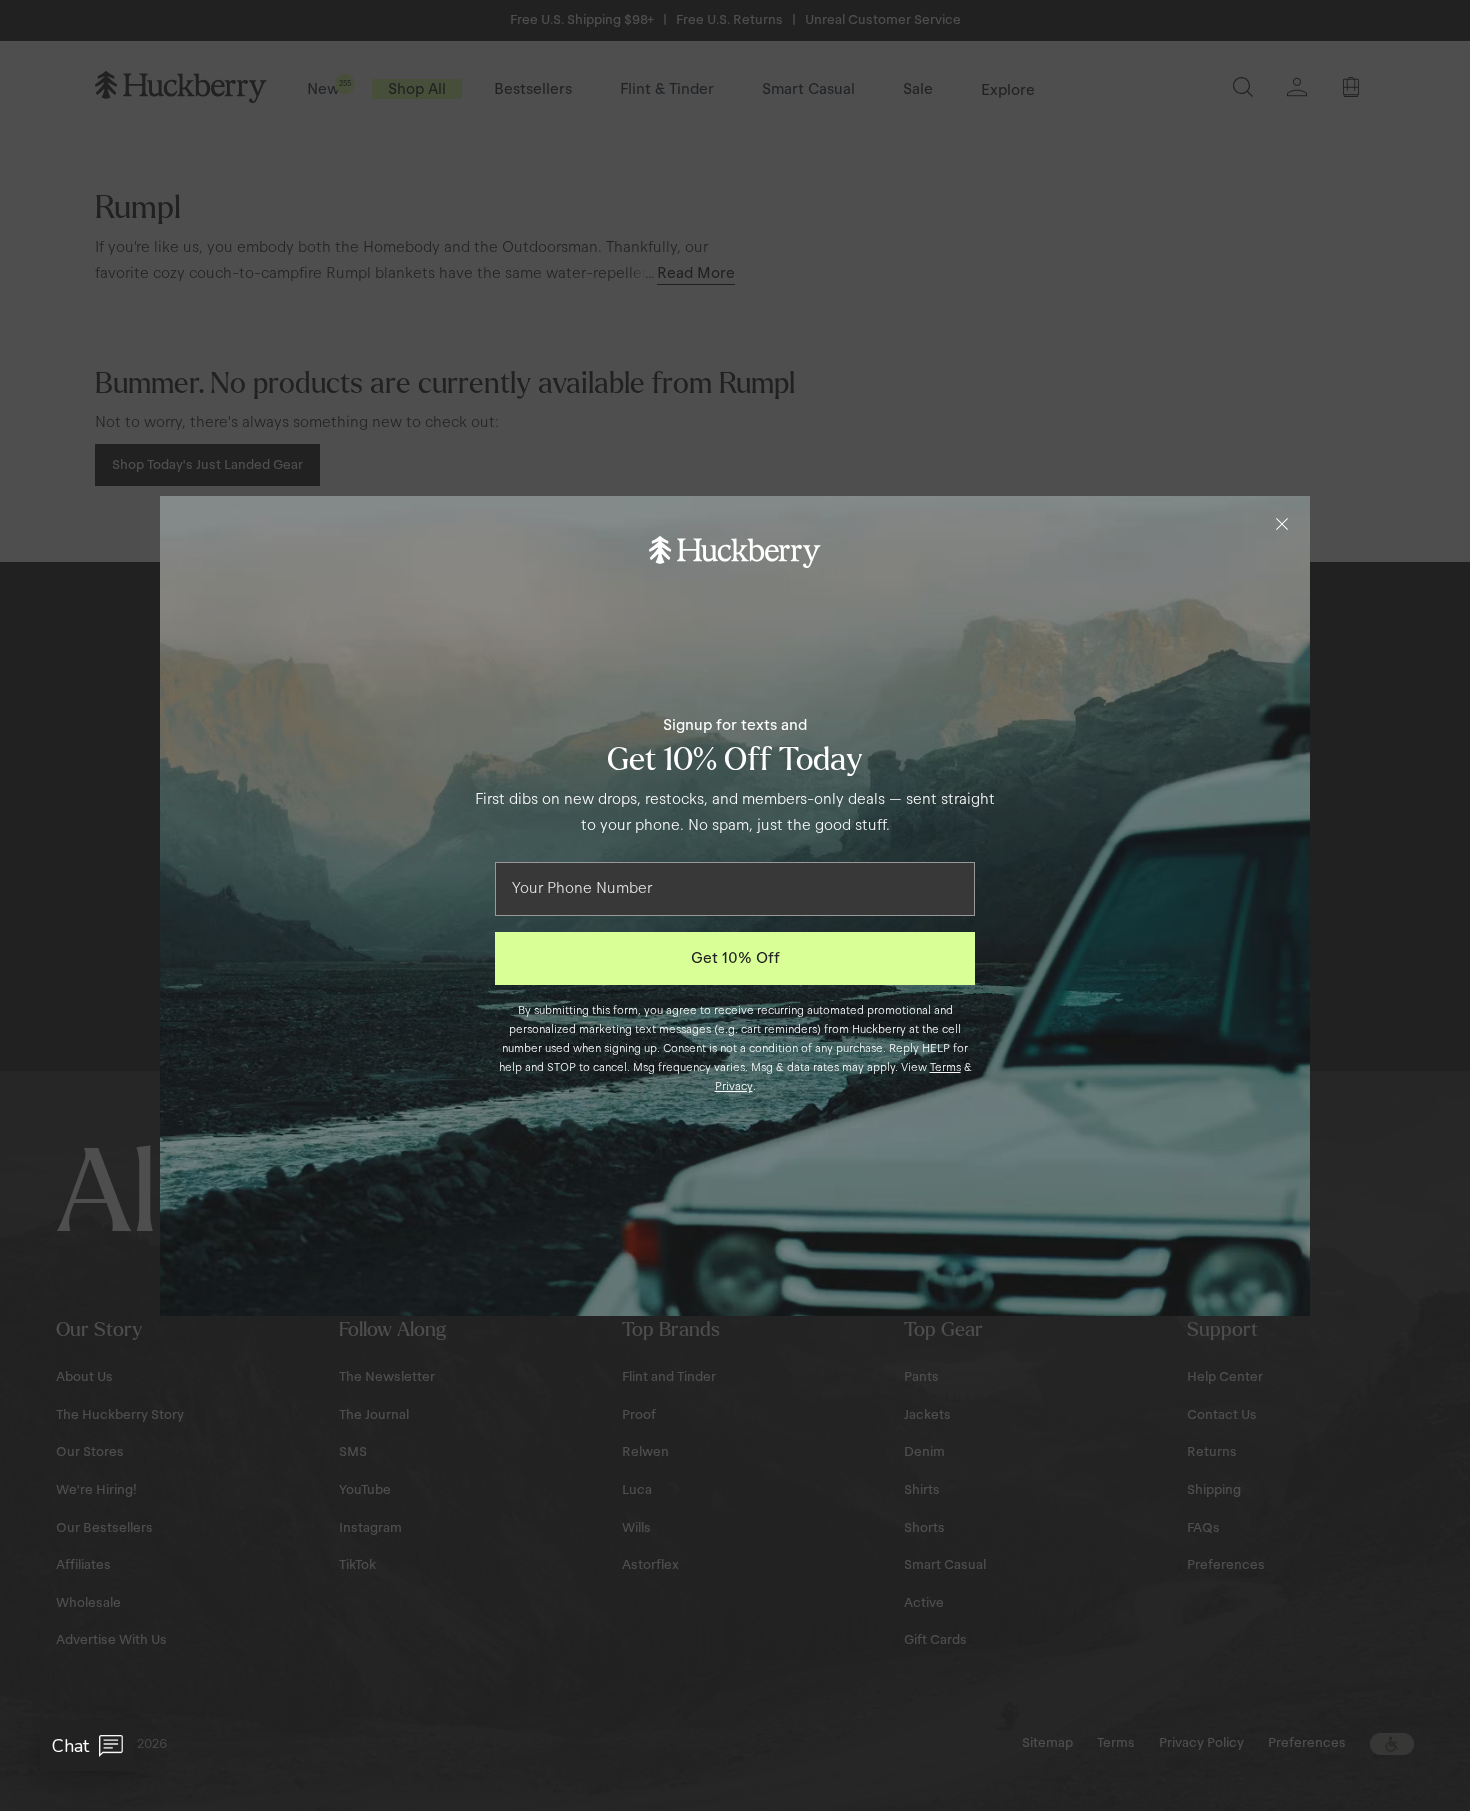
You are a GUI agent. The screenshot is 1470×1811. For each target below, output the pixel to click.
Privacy (734, 1086)
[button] (87, 1746)
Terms (945, 1067)
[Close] (1282, 524)
